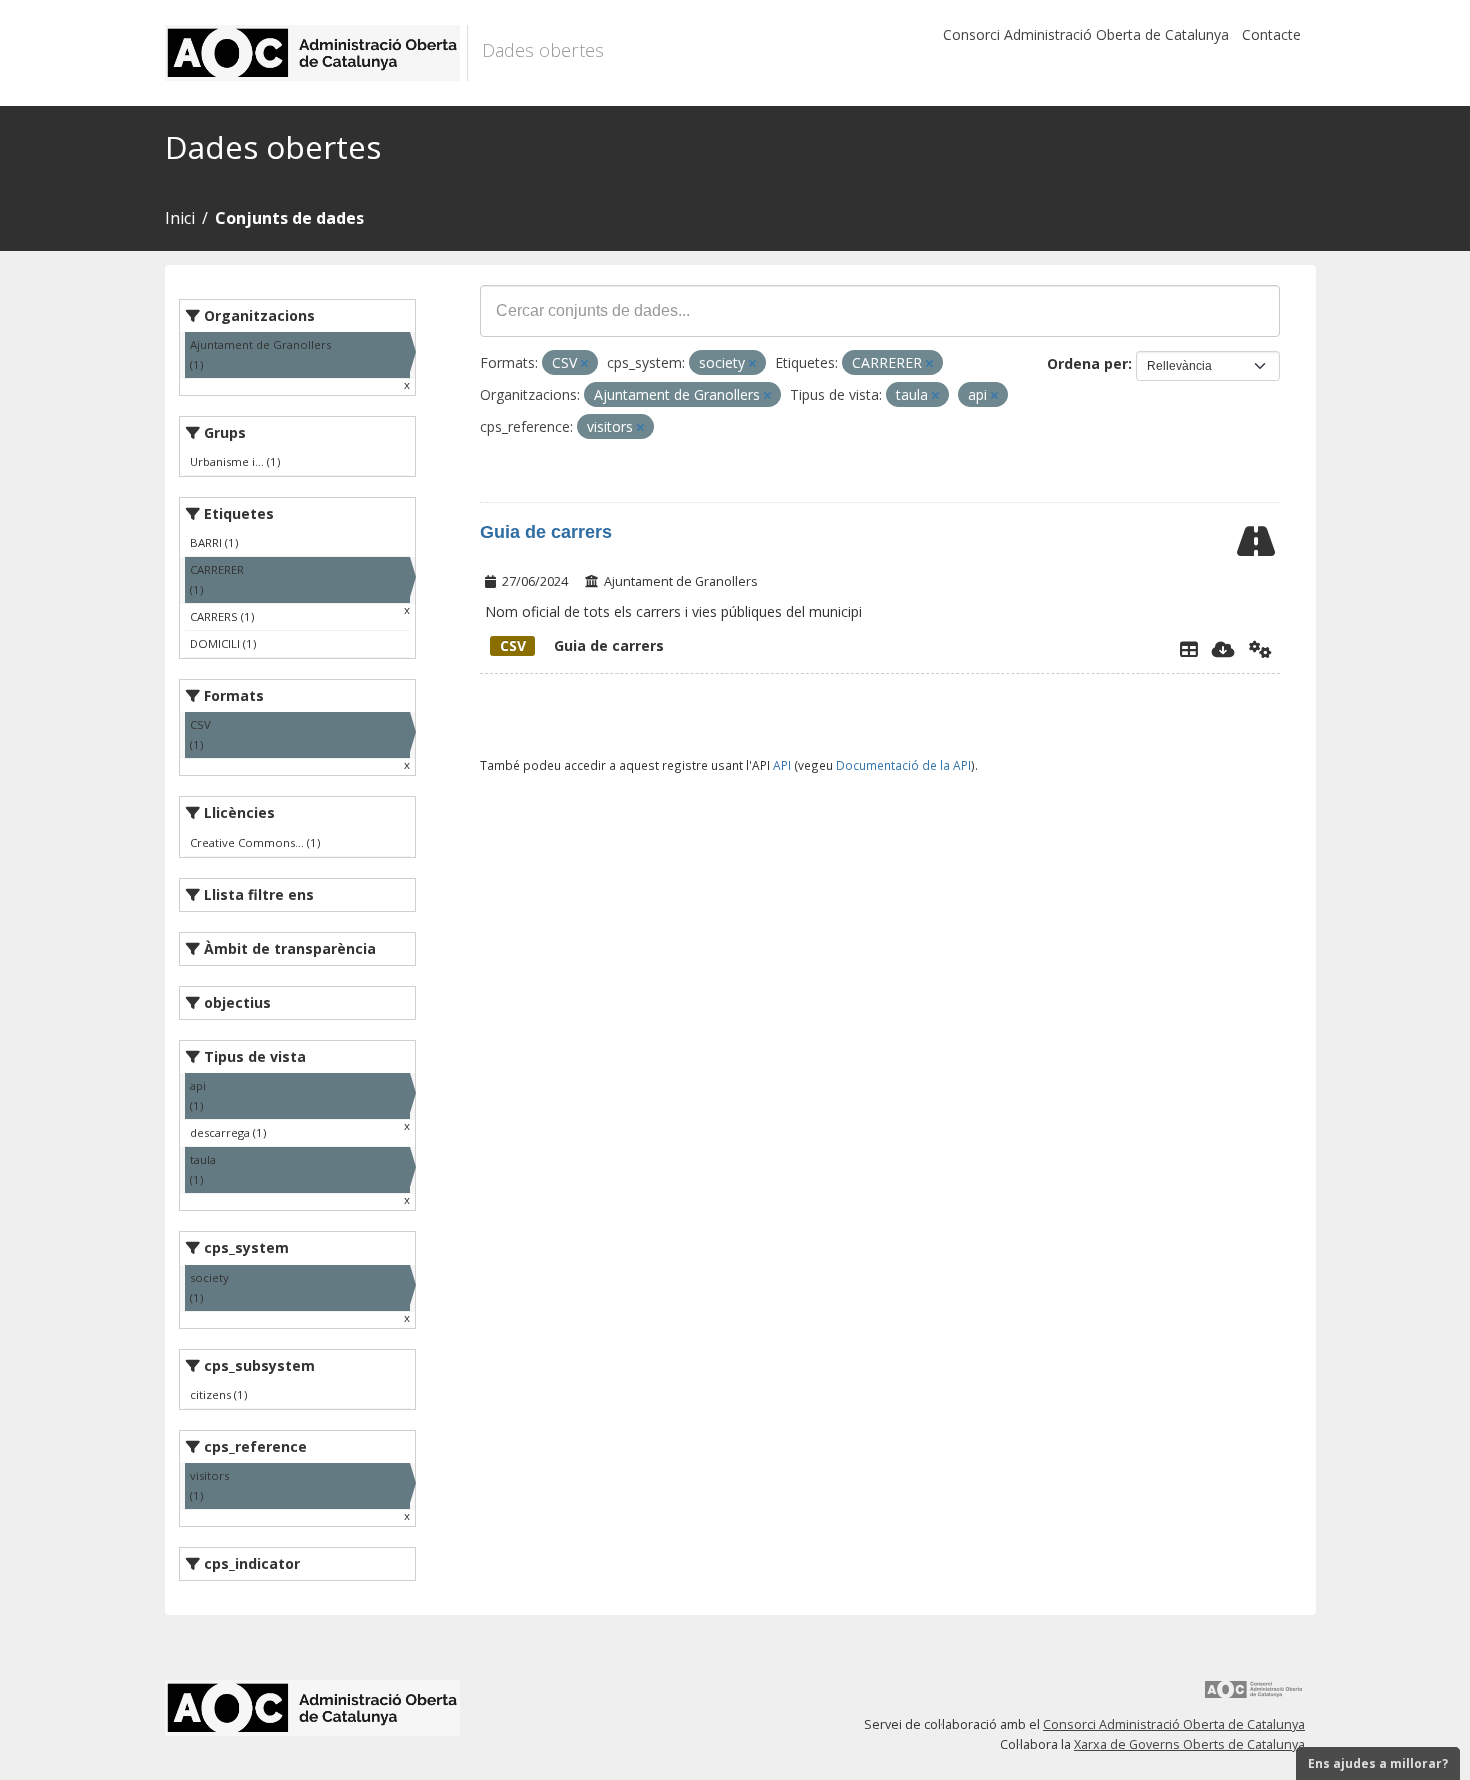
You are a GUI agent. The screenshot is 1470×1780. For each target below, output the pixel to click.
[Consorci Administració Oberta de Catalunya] (1254, 1696)
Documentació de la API (903, 765)
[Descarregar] (1223, 649)
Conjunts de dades (289, 218)
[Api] (1260, 649)
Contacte (1271, 34)
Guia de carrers (546, 532)
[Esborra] (584, 363)
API (782, 765)
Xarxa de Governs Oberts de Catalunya (1189, 1744)
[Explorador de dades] (1189, 649)
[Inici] (316, 53)
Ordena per (1087, 363)
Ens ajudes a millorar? (1378, 1763)
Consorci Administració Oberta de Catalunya (1086, 34)
